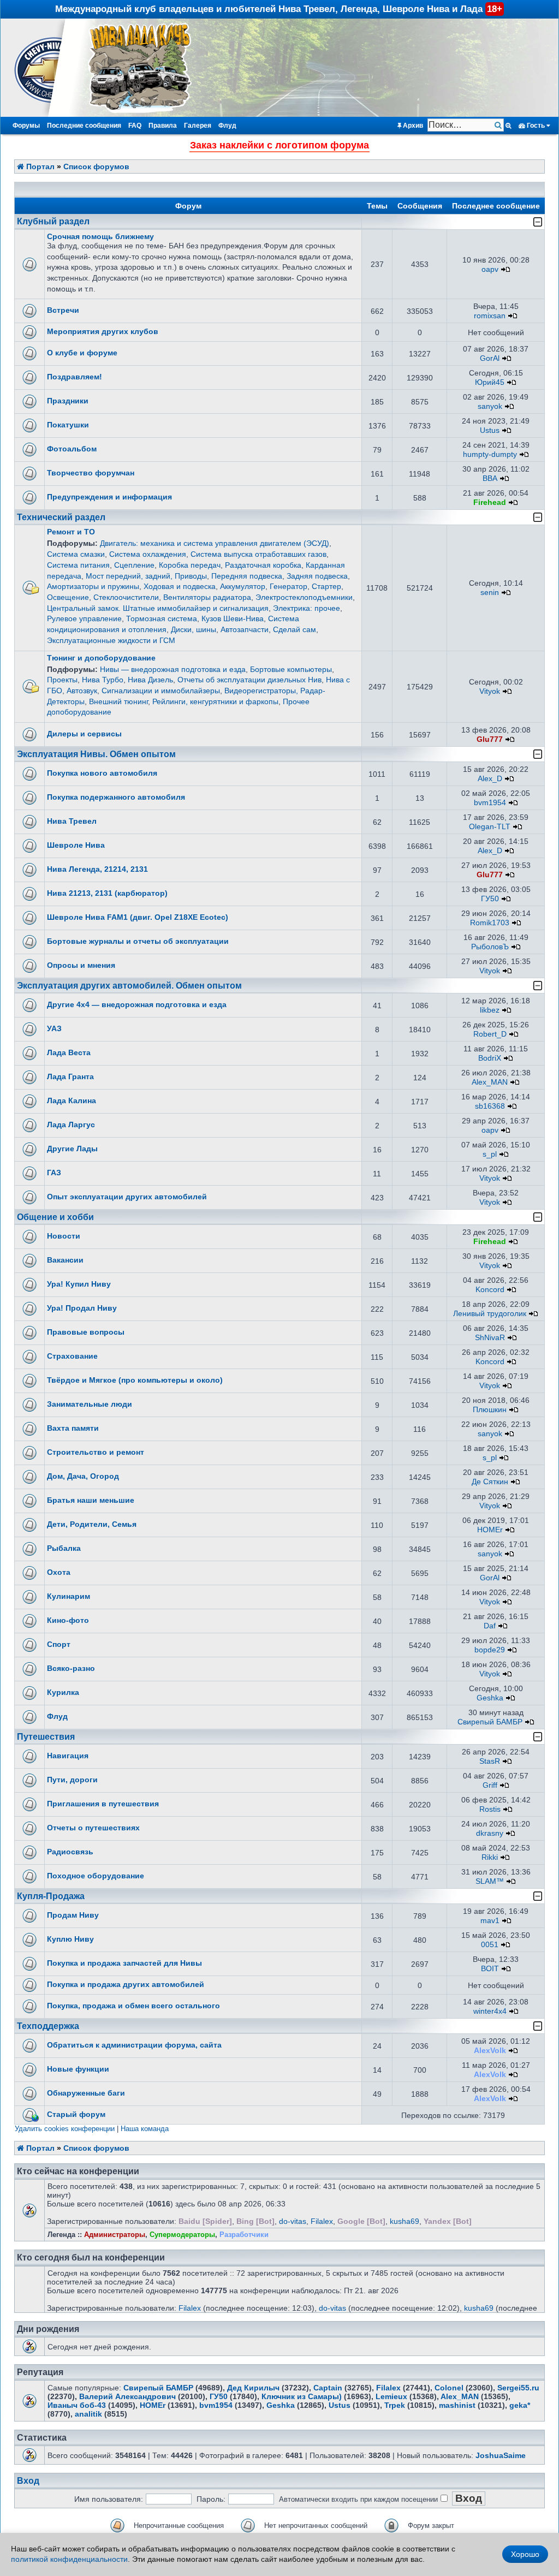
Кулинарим (69, 1596)
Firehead (490, 502)
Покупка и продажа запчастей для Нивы (124, 1963)
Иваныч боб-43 (77, 2405)
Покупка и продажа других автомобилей (126, 1984)
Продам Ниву (73, 1915)
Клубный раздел (53, 221)
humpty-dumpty (490, 454)
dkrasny (490, 1833)
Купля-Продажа (51, 1896)
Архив (412, 126)
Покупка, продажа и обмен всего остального (133, 2006)
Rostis (490, 1809)
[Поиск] (499, 125)
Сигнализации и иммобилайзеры (161, 691)
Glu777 (490, 739)
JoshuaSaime (501, 2455)
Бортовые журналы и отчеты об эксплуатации (138, 941)
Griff (490, 1785)
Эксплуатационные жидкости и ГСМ (111, 640)
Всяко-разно (71, 1668)
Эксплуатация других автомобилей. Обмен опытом (129, 986)
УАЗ (54, 1028)
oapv (490, 269)
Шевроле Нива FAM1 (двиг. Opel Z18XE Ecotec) (138, 917)
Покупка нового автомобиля (102, 773)
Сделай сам (295, 629)
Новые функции (78, 2069)
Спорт (59, 1644)
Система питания (78, 565)
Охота (59, 1572)
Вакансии (65, 1260)
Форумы (26, 126)
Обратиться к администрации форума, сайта (134, 2045)
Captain (328, 2388)
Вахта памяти (73, 1428)
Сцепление (134, 565)
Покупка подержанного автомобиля (116, 797)
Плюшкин (490, 1409)
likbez (490, 1010)
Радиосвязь (70, 1852)
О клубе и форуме (82, 353)
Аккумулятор (243, 586)
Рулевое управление (84, 618)
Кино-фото (68, 1620)
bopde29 (490, 1650)
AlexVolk (490, 2050)
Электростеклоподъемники (304, 597)
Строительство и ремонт (96, 1452)
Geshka (490, 1698)
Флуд (227, 126)
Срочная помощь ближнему (100, 236)
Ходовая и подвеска (180, 586)
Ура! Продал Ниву (82, 1308)
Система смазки (76, 554)
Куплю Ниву (70, 1939)
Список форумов (96, 166)
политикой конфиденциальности (69, 2559)
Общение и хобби (55, 1217)
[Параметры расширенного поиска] (509, 126)
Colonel (449, 2388)
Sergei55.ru (518, 2388)
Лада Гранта (70, 1076)
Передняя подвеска (247, 576)
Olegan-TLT (490, 826)
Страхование (72, 1356)
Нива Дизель (150, 680)
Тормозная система (162, 618)
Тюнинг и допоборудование (101, 658)
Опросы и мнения (81, 965)
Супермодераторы (182, 2235)
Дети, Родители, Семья (92, 1524)
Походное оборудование (96, 1876)
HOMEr (490, 1530)
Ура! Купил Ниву (79, 1284)
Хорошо (525, 2554)
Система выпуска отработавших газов (258, 554)
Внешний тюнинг (118, 701)
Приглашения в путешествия (103, 1804)
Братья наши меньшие (91, 1500)
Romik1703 (490, 923)
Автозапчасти (245, 629)
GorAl (490, 358)
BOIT (490, 1968)
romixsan (490, 316)
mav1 (490, 1920)
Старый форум (76, 2114)
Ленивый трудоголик (490, 1313)
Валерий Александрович (127, 2396)
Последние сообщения (84, 126)
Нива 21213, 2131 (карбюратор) (107, 893)
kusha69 (405, 2221)
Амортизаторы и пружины (93, 586)
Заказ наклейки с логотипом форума (279, 145)
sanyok (490, 406)
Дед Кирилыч (253, 2388)
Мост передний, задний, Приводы (146, 576)
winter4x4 (490, 2011)
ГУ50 (490, 899)
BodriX (490, 1058)
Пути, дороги (72, 1780)
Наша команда (145, 2129)
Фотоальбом (72, 449)
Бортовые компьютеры (291, 669)
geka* (520, 2405)
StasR (490, 1761)
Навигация (68, 1756)
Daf (490, 1626)
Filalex (322, 2221)
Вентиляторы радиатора (207, 597)
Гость (536, 126)
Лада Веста (69, 1052)
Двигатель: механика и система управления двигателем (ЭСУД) (215, 543)
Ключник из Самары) (302, 2396)
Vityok (490, 691)
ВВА (490, 478)
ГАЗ (54, 1173)
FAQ (135, 126)
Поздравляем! (75, 377)
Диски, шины (194, 629)
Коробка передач (190, 565)
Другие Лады (72, 1149)
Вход (28, 2481)
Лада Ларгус (71, 1125)
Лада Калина (72, 1100)
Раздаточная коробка (263, 565)
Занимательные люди (90, 1404)
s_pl (490, 1154)
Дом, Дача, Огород (83, 1476)
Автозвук (82, 691)
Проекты (62, 680)
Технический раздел (61, 517)
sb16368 (490, 1106)
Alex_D (490, 778)
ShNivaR (490, 1337)
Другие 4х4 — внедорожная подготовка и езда (137, 1004)
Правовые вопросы (86, 1332)
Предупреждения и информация (109, 497)
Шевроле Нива (76, 845)
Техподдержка (48, 2026)
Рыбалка (64, 1548)
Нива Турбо (103, 680)
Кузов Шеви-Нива (233, 618)
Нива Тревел (72, 821)
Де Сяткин (490, 1482)
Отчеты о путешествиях (93, 1828)
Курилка (63, 1692)
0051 (490, 1944)
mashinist (457, 2405)
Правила (163, 126)
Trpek (395, 2405)
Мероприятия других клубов (103, 331)
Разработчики (244, 2235)
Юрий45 (490, 382)
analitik (88, 2414)
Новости (64, 1236)
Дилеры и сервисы (84, 734)
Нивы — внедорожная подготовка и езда (173, 669)
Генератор (289, 586)
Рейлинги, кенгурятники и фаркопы (215, 701)
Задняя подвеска (317, 576)
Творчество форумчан (91, 473)
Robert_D (490, 1034)
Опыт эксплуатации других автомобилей (127, 1197)
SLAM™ (490, 1881)
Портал (39, 166)
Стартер (326, 586)
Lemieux (391, 2396)
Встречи (63, 310)
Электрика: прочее (307, 608)
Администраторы (115, 2235)
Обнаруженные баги (86, 2093)
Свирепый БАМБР (490, 1722)
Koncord (490, 1289)
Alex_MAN (490, 1082)
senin (490, 592)
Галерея (198, 126)
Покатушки (68, 425)
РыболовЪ (490, 947)
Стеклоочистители (126, 597)
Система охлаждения (148, 554)
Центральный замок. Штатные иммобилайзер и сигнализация (158, 608)
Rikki (490, 1857)
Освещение (68, 597)
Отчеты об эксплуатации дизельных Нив (249, 680)
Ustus (490, 430)
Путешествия (46, 1737)
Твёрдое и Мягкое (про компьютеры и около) (135, 1380)
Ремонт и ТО (71, 532)
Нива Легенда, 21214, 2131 (97, 869)
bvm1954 (490, 802)
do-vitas (293, 2221)
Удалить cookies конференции (65, 2129)
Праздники (68, 401)
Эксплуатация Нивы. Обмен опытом (96, 754)
